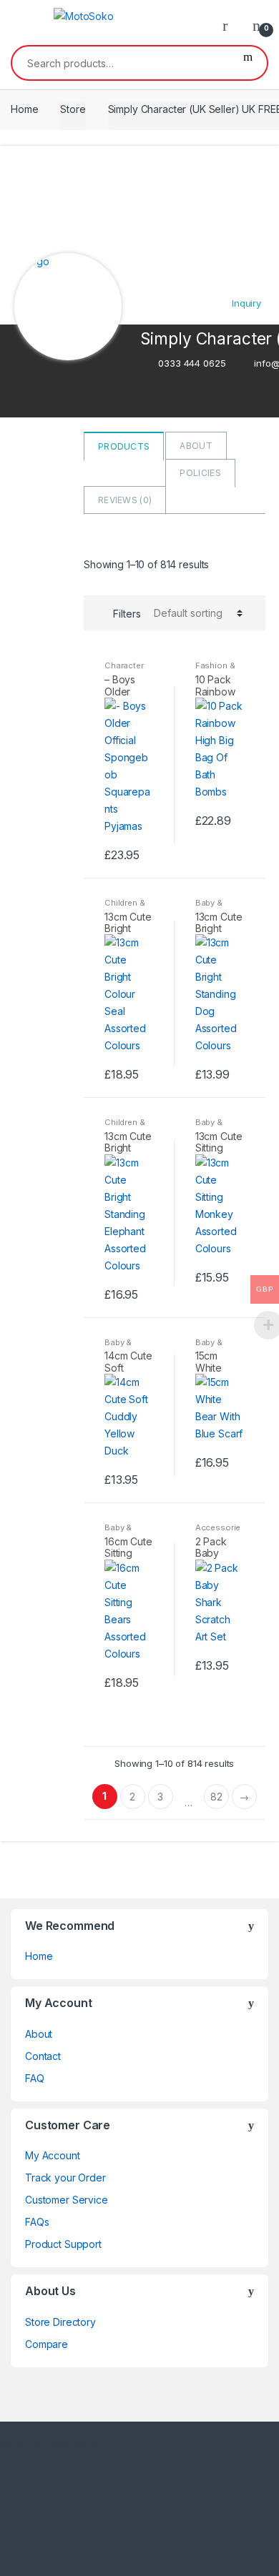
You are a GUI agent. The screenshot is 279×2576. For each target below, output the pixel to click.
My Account (53, 2155)
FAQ (35, 2078)
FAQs (37, 2222)
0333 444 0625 (192, 363)
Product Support (63, 2244)
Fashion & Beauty (215, 670)
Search (248, 63)
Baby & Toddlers (212, 907)
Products (124, 446)
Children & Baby (125, 907)
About (196, 446)
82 (216, 1797)
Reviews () (125, 500)
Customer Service (67, 2200)
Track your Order (65, 2178)
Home (24, 109)
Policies (200, 473)
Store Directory (60, 2322)
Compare (46, 2344)
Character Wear (124, 670)
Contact (43, 2056)
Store (73, 109)
